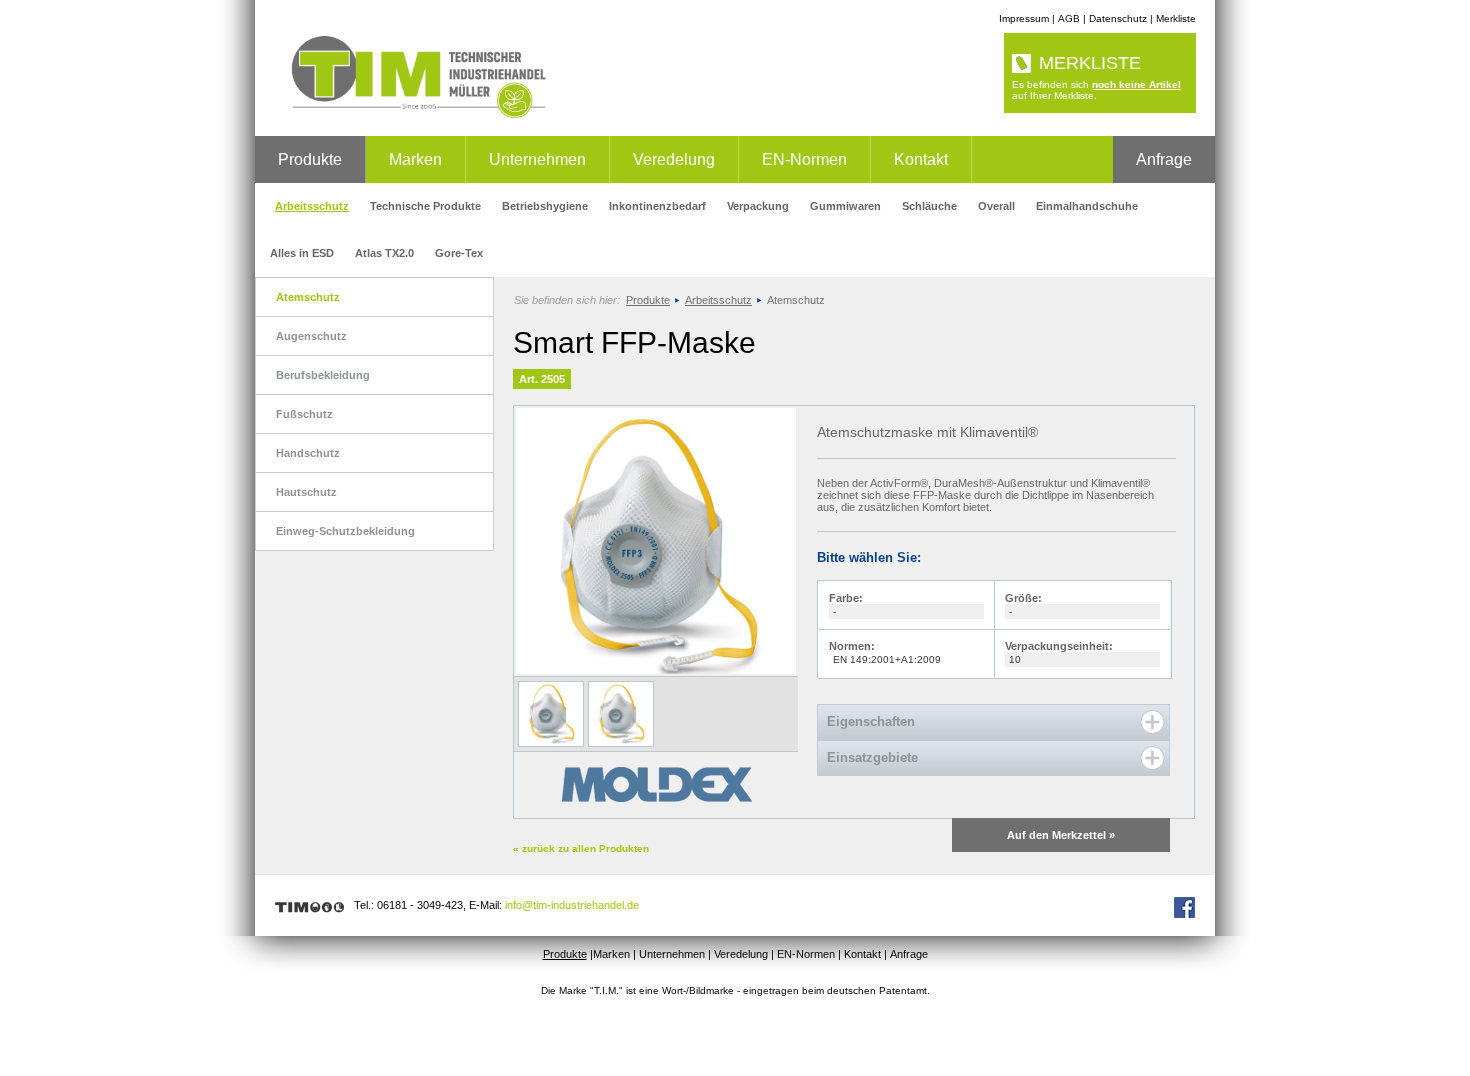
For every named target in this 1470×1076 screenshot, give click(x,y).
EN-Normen (804, 159)
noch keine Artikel (1136, 84)
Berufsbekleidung (323, 375)
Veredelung (674, 159)
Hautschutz (306, 492)
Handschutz (308, 453)
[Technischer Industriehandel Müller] (412, 114)
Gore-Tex (459, 253)
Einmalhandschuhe (1087, 206)
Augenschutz (311, 336)
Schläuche (929, 206)
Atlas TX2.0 (384, 253)
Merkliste (1176, 18)
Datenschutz (1118, 18)
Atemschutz (308, 297)
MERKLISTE (1090, 63)
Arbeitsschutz (312, 206)
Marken (415, 159)
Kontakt (921, 159)
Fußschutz (304, 414)
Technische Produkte (425, 206)
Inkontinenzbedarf (657, 206)
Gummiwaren (845, 206)
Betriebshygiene (545, 206)
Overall (996, 206)
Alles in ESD (302, 253)
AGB (1069, 18)
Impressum (1024, 18)
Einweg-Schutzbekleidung (345, 531)
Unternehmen (537, 159)
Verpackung (758, 206)
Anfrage (1164, 159)
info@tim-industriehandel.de (572, 905)
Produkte (310, 159)
